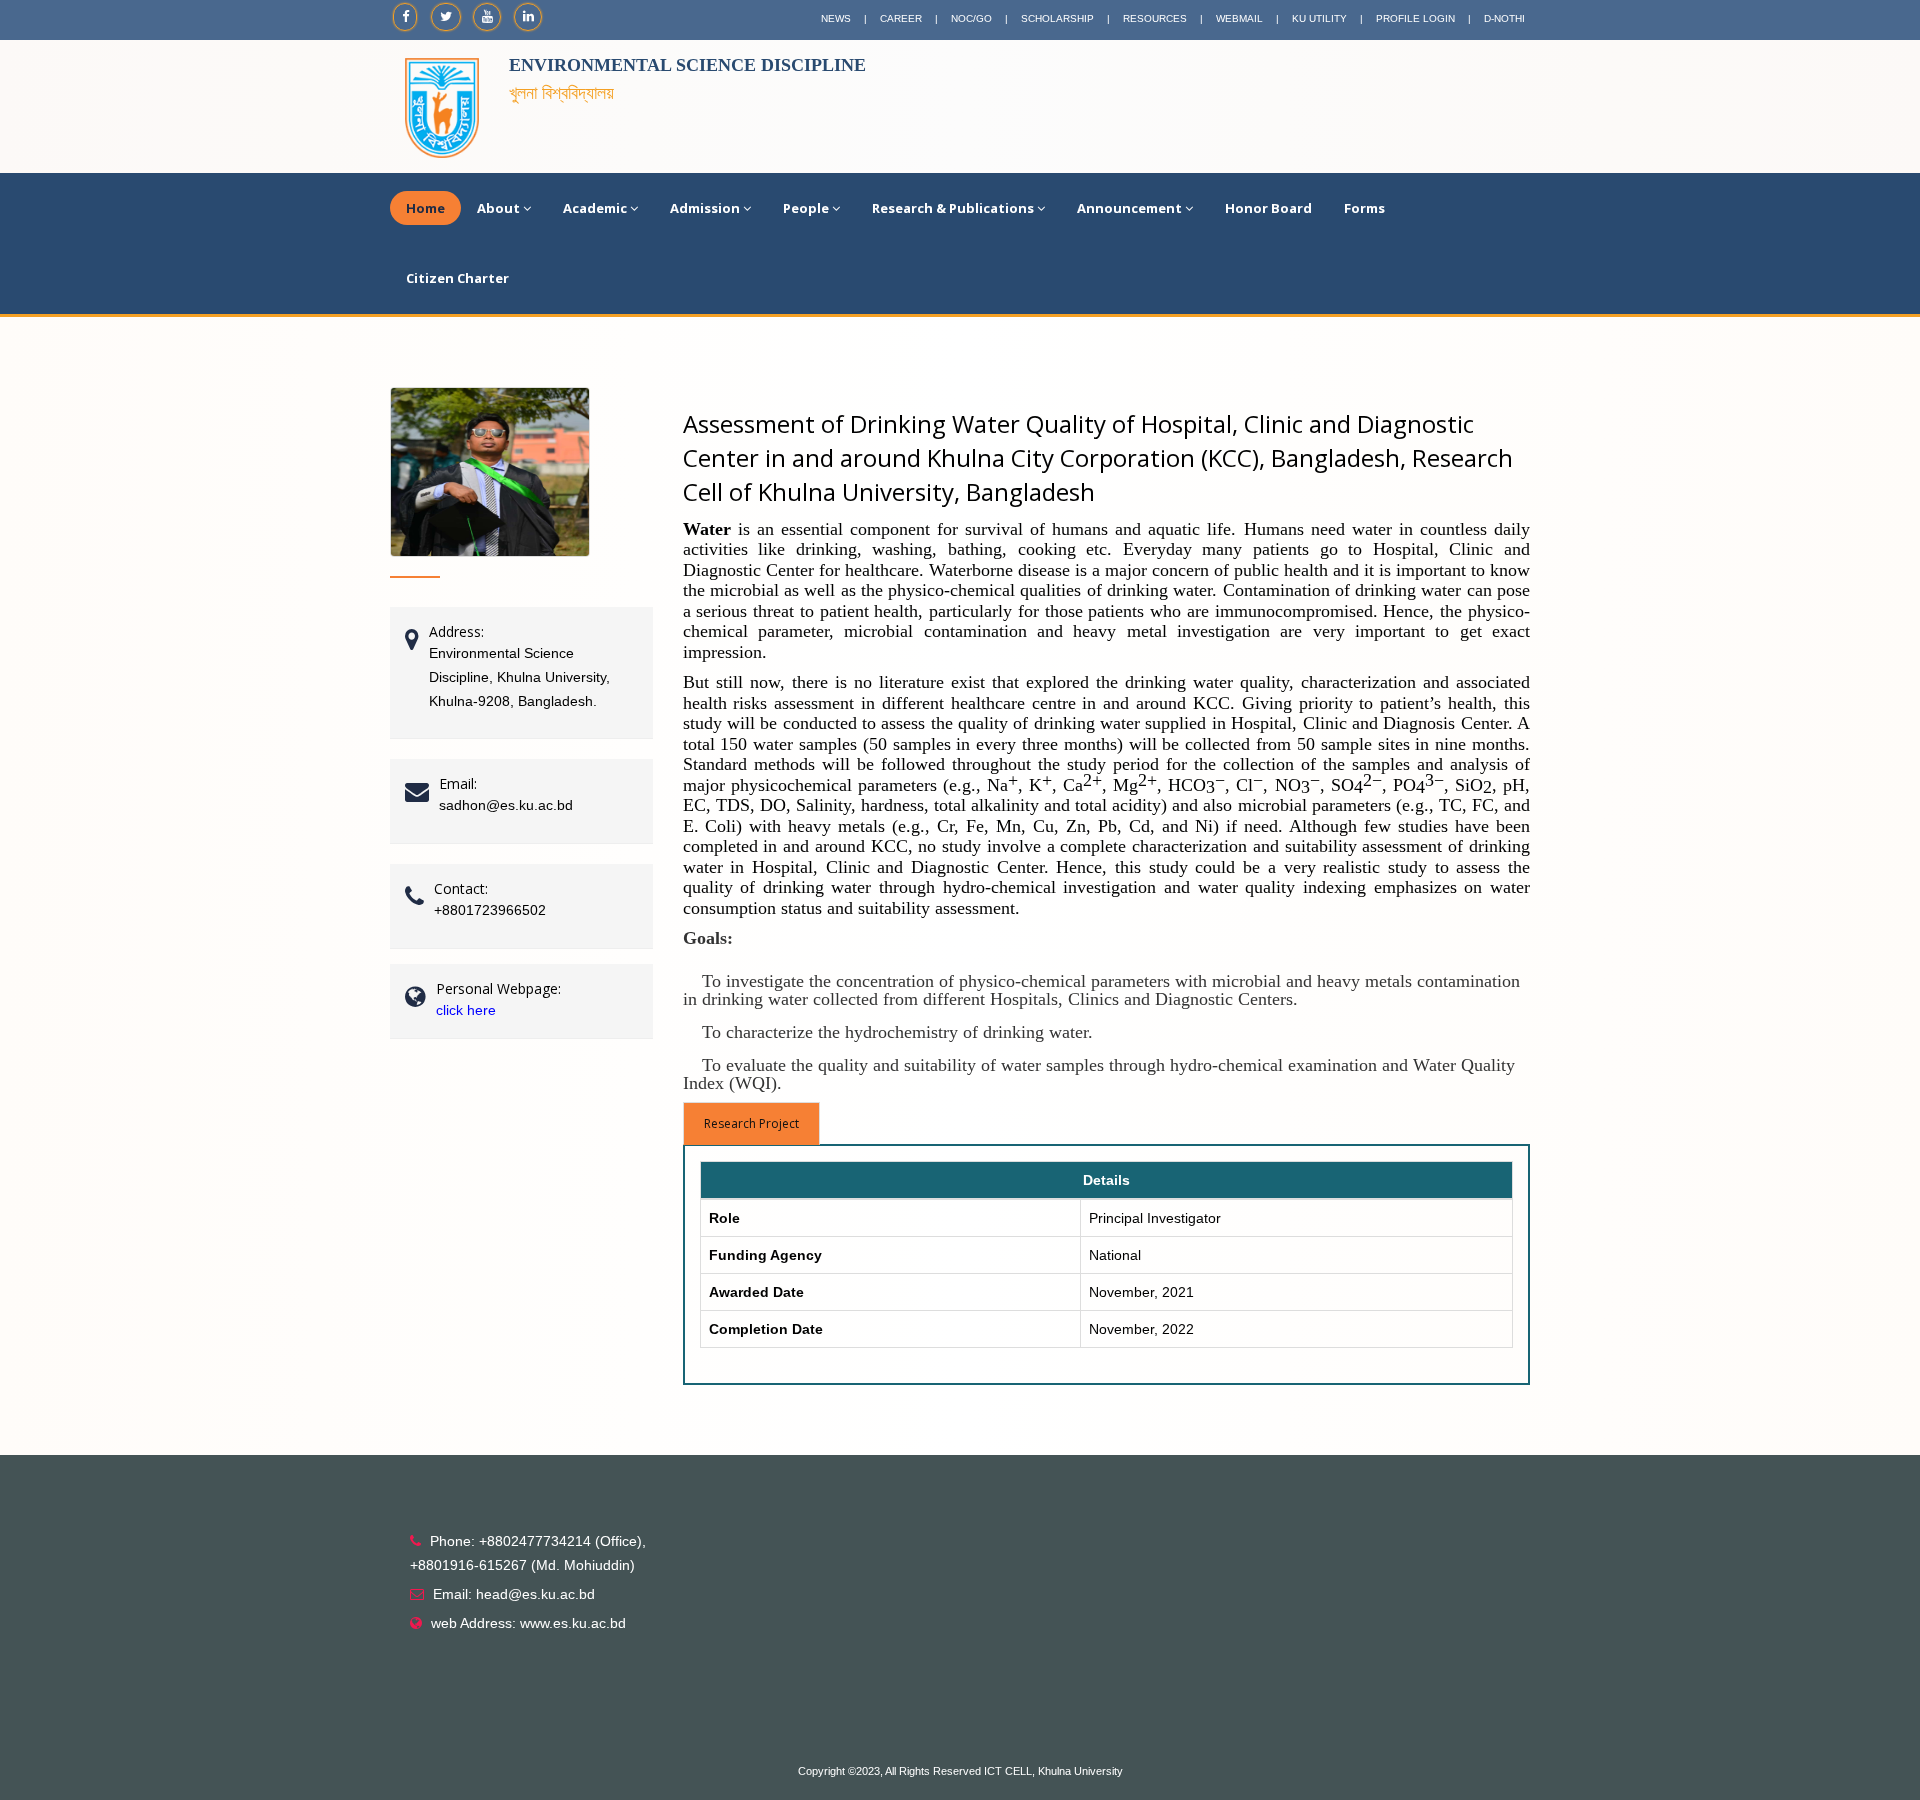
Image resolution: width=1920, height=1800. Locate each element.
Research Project (751, 1123)
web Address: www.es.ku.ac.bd (528, 1623)
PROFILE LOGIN (1415, 18)
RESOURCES (1155, 18)
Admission (705, 208)
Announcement (1129, 208)
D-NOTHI (1504, 18)
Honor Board (1268, 208)
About (498, 208)
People (806, 208)
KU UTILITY (1319, 18)
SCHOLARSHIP (1057, 18)
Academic (595, 208)
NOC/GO (971, 18)
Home (425, 208)
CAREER (901, 18)
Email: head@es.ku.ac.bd (514, 1594)
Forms (1364, 208)
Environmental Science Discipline (687, 65)
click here (466, 1010)
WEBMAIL (1239, 18)
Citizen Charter (457, 278)
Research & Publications (953, 208)
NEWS (836, 18)
